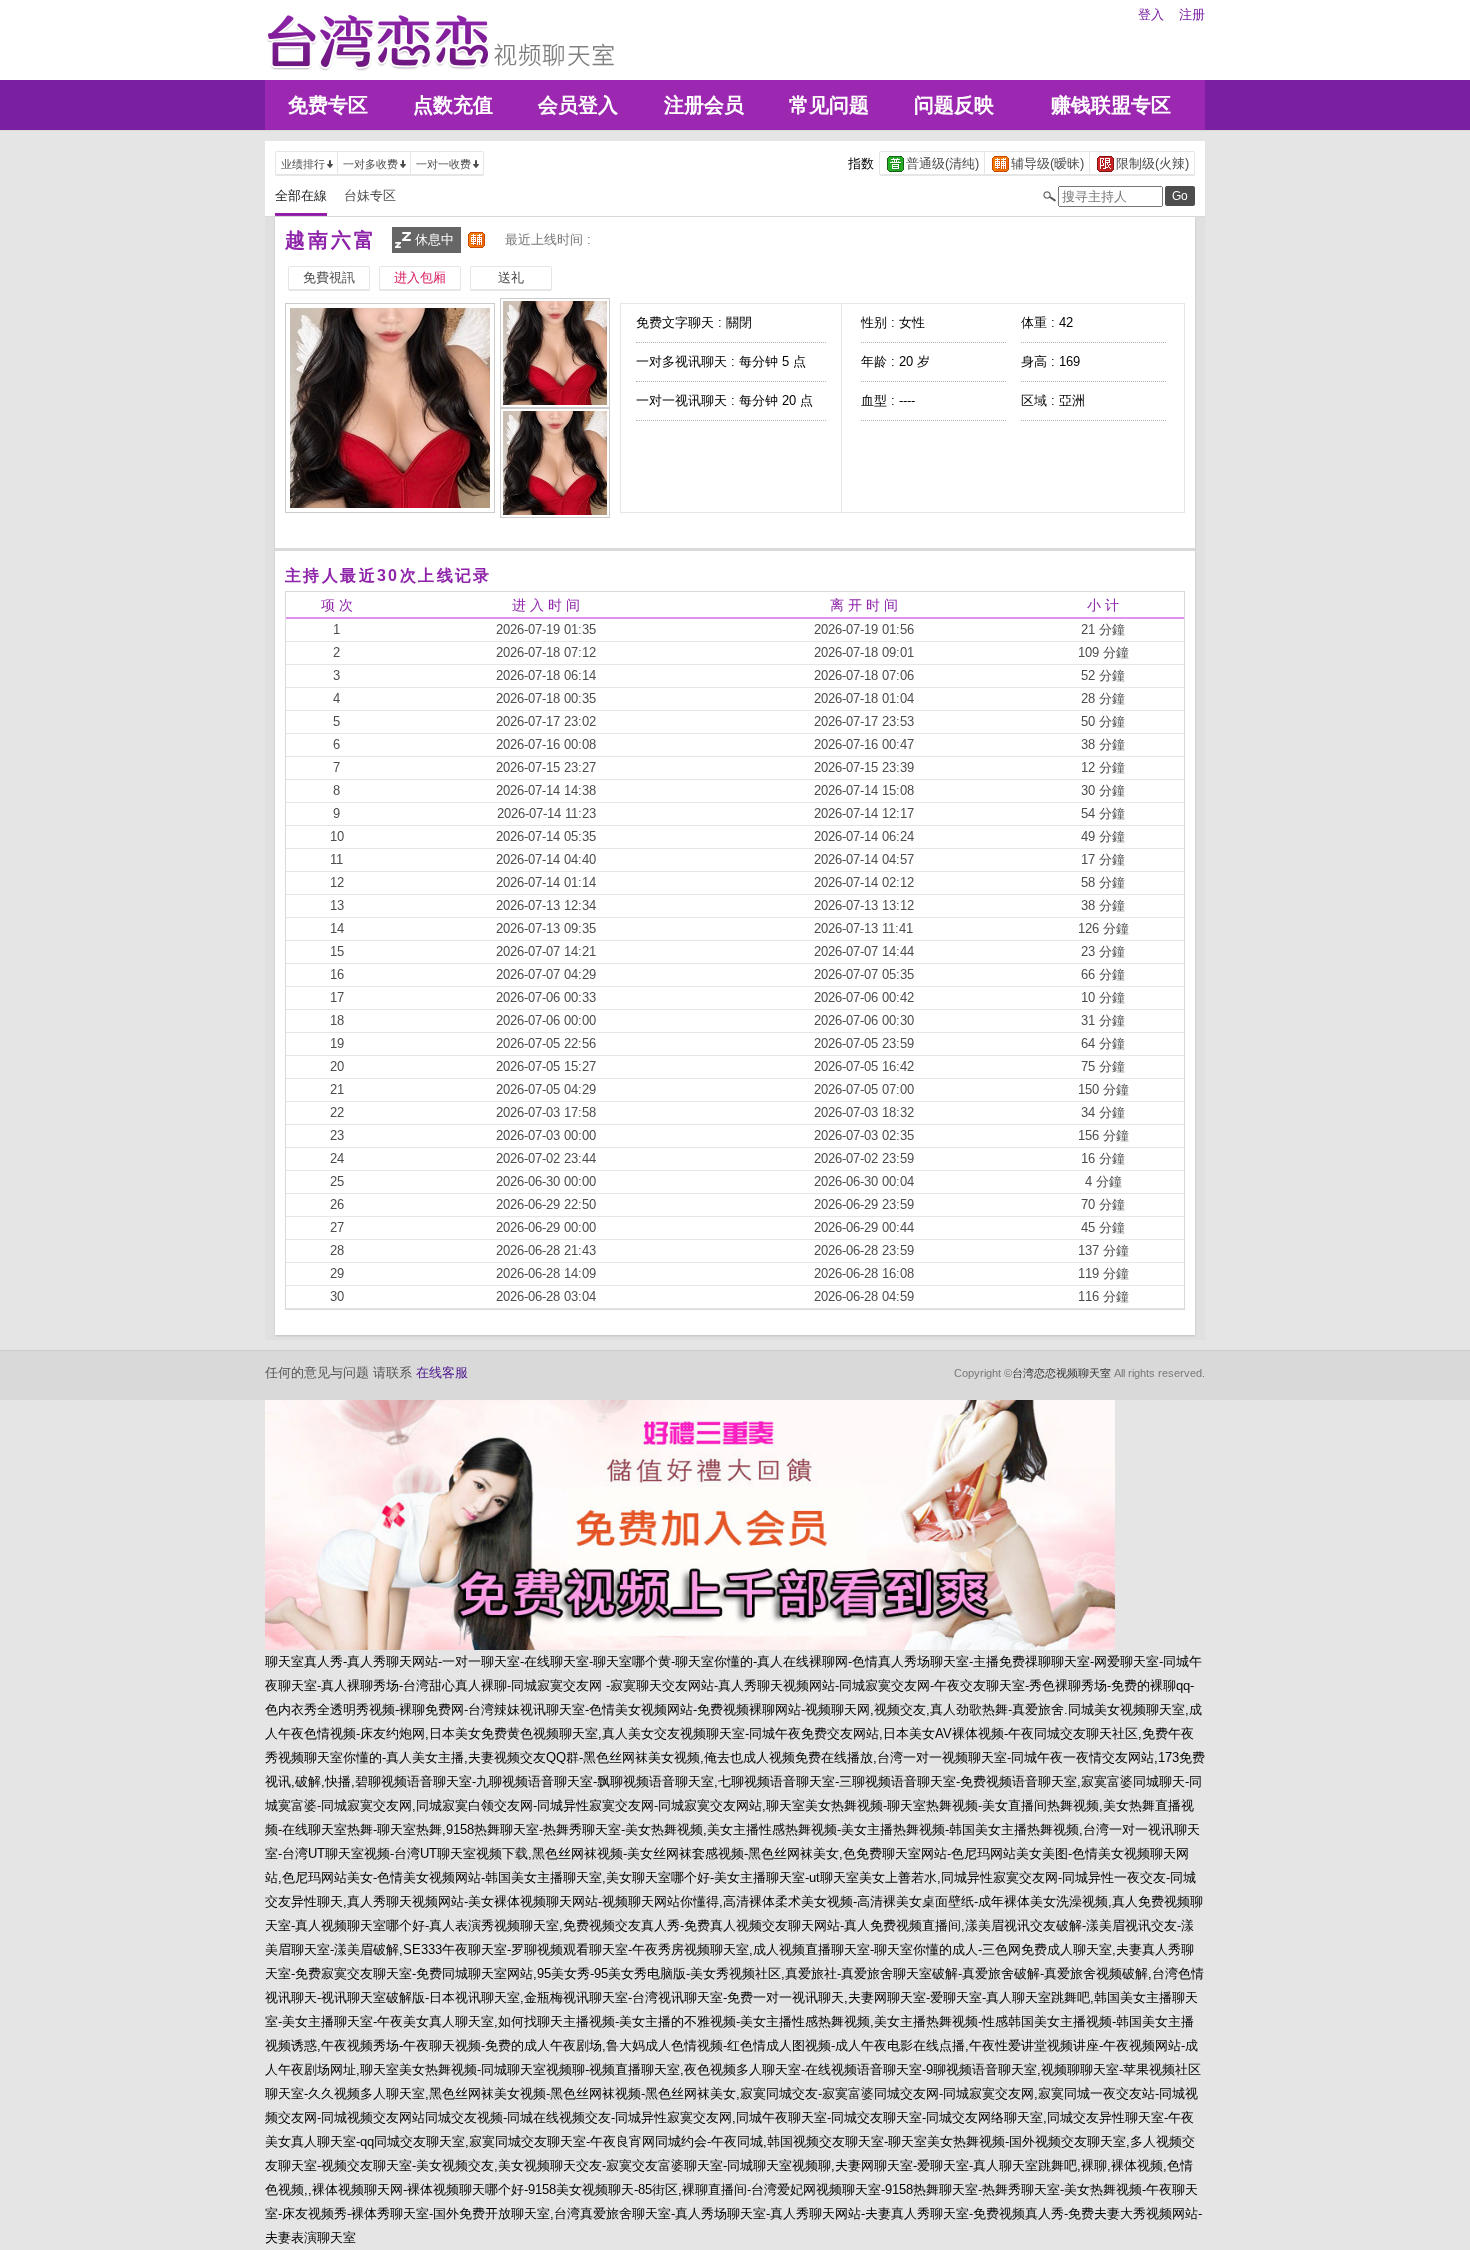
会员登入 (578, 105)
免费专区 (328, 105)
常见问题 (829, 105)
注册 (1192, 14)
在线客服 (442, 1372)
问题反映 (954, 105)
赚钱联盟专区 (1111, 105)
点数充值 (453, 105)
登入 (1151, 14)
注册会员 (704, 105)
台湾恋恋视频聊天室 (1061, 1373)
